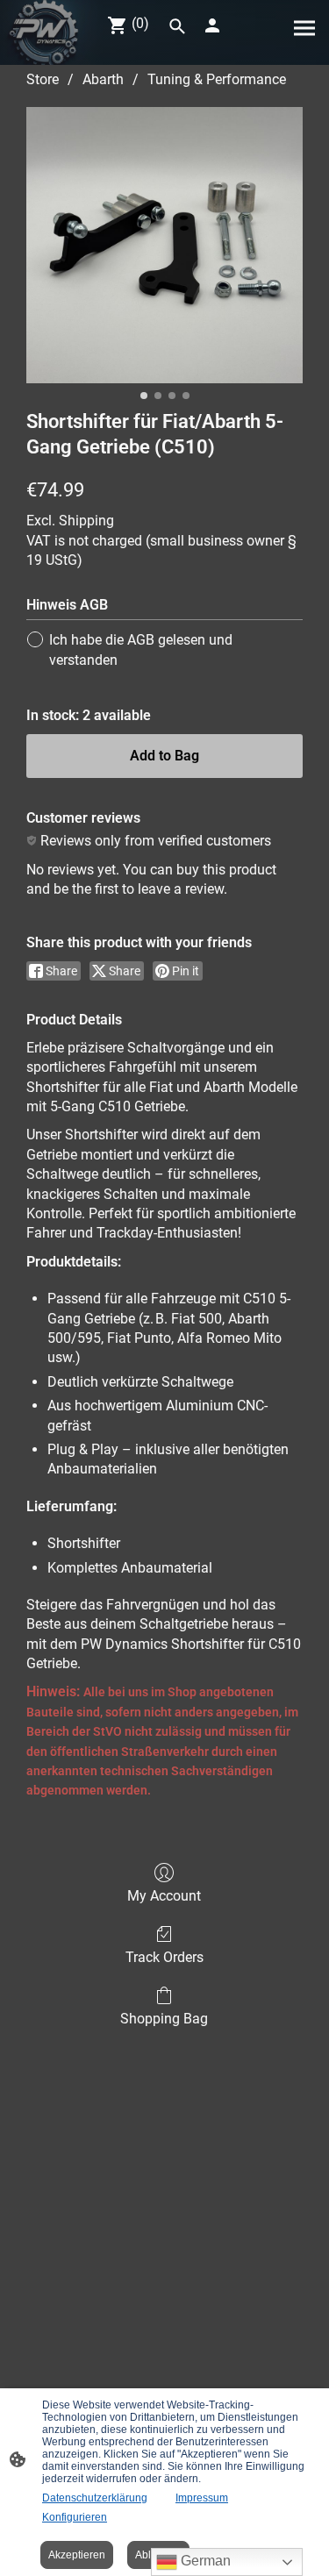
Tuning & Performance (217, 79)
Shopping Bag (164, 2019)
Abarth (103, 79)
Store (43, 79)
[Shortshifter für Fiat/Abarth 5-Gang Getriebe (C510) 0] (164, 245)
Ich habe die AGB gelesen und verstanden (141, 649)
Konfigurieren (75, 2517)
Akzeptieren (77, 2555)
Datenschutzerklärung (95, 2498)
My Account (164, 1896)
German (204, 2561)
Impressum (202, 2498)
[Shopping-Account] (212, 25)
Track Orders (164, 1957)
